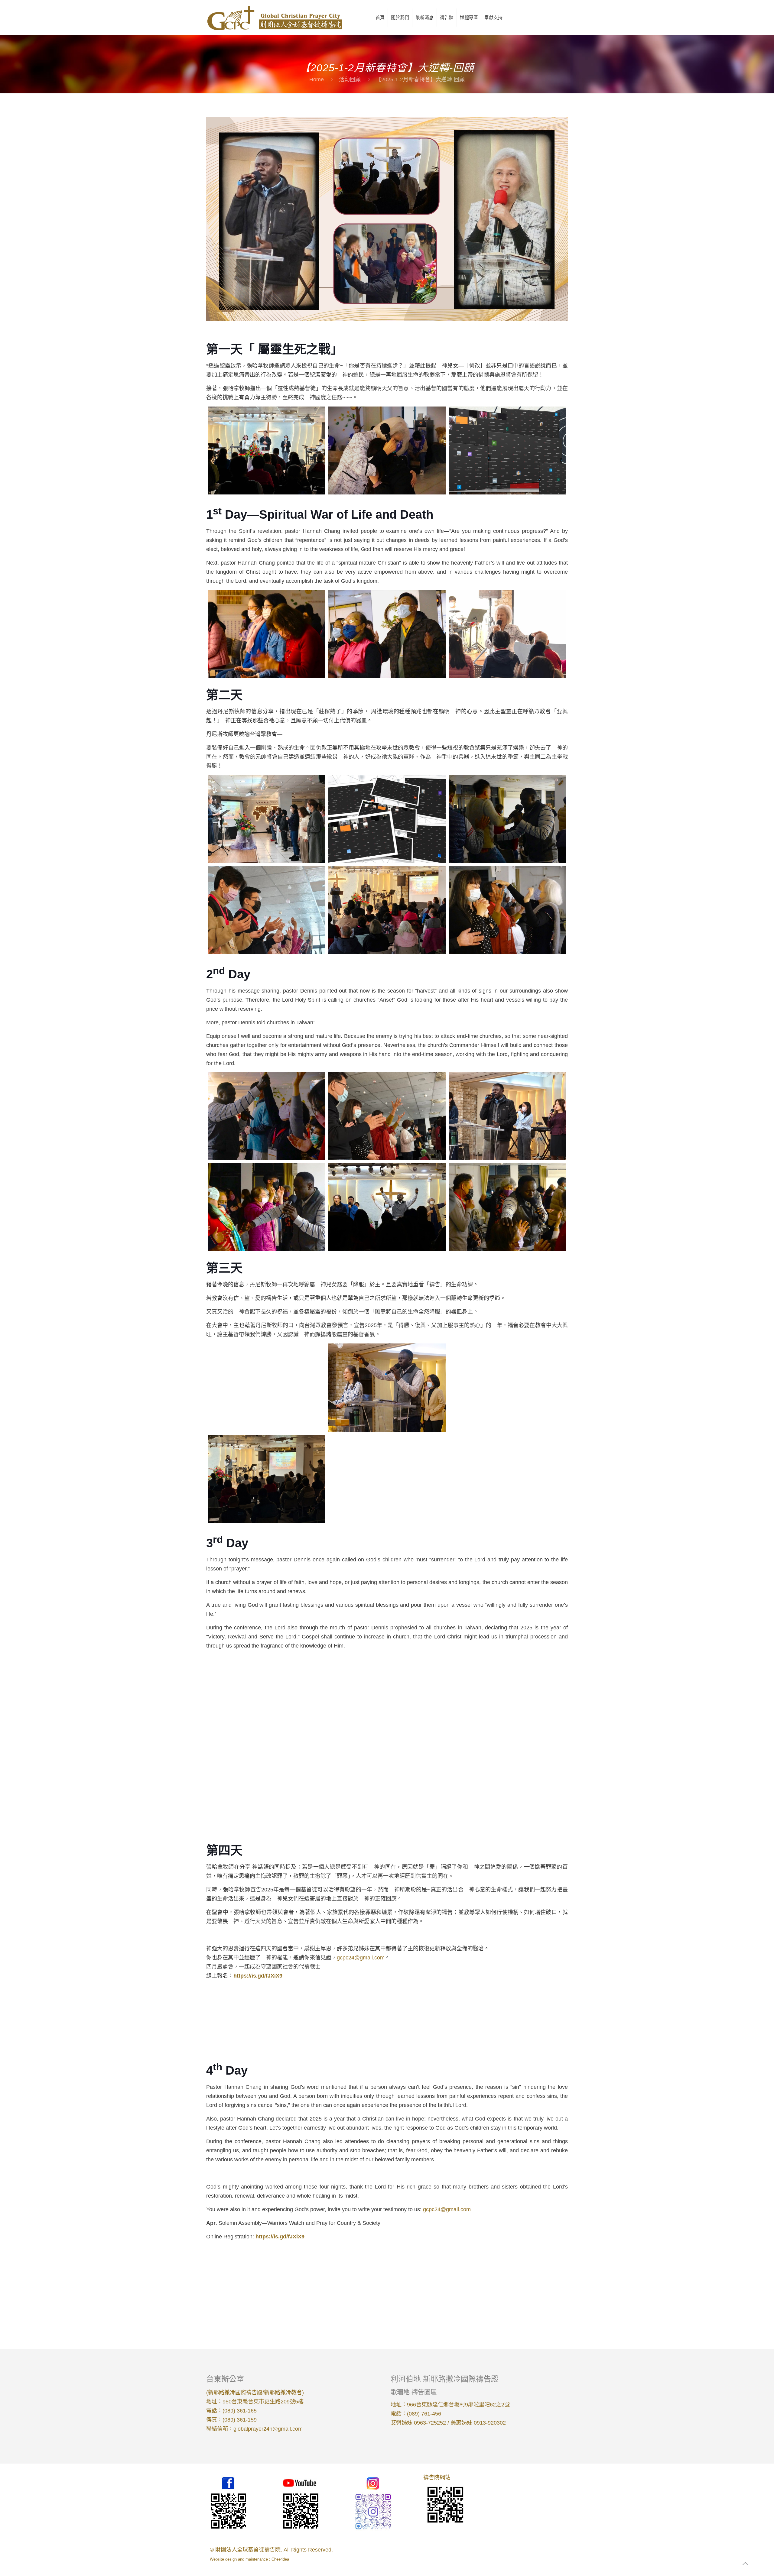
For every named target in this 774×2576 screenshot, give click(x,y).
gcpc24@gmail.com (361, 1958)
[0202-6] (342, 2278)
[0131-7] (267, 1116)
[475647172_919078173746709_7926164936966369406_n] (507, 634)
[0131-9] (507, 1116)
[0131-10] (267, 1207)
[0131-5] (387, 910)
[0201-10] (267, 1790)
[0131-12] (507, 1207)
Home (317, 79)
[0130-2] (387, 450)
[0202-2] (342, 2018)
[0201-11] (387, 1790)
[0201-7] (267, 1699)
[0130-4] (267, 634)
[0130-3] (507, 450)
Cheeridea (280, 2559)
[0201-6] (507, 1479)
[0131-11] (387, 1207)
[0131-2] (387, 819)
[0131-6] (507, 910)
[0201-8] (387, 1699)
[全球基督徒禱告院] (274, 17)
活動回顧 (350, 79)
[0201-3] (507, 1387)
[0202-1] (251, 2018)
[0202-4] (523, 2018)
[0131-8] (387, 1116)
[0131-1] (267, 819)
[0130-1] (267, 450)
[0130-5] (387, 634)
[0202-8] (523, 2278)
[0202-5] (251, 2278)
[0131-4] (267, 910)
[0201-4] (267, 1479)
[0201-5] (387, 1479)
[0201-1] (267, 1387)
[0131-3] (507, 819)
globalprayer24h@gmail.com (268, 2429)
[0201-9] (507, 1699)
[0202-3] (432, 2018)
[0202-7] (432, 2278)
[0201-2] (387, 1387)
